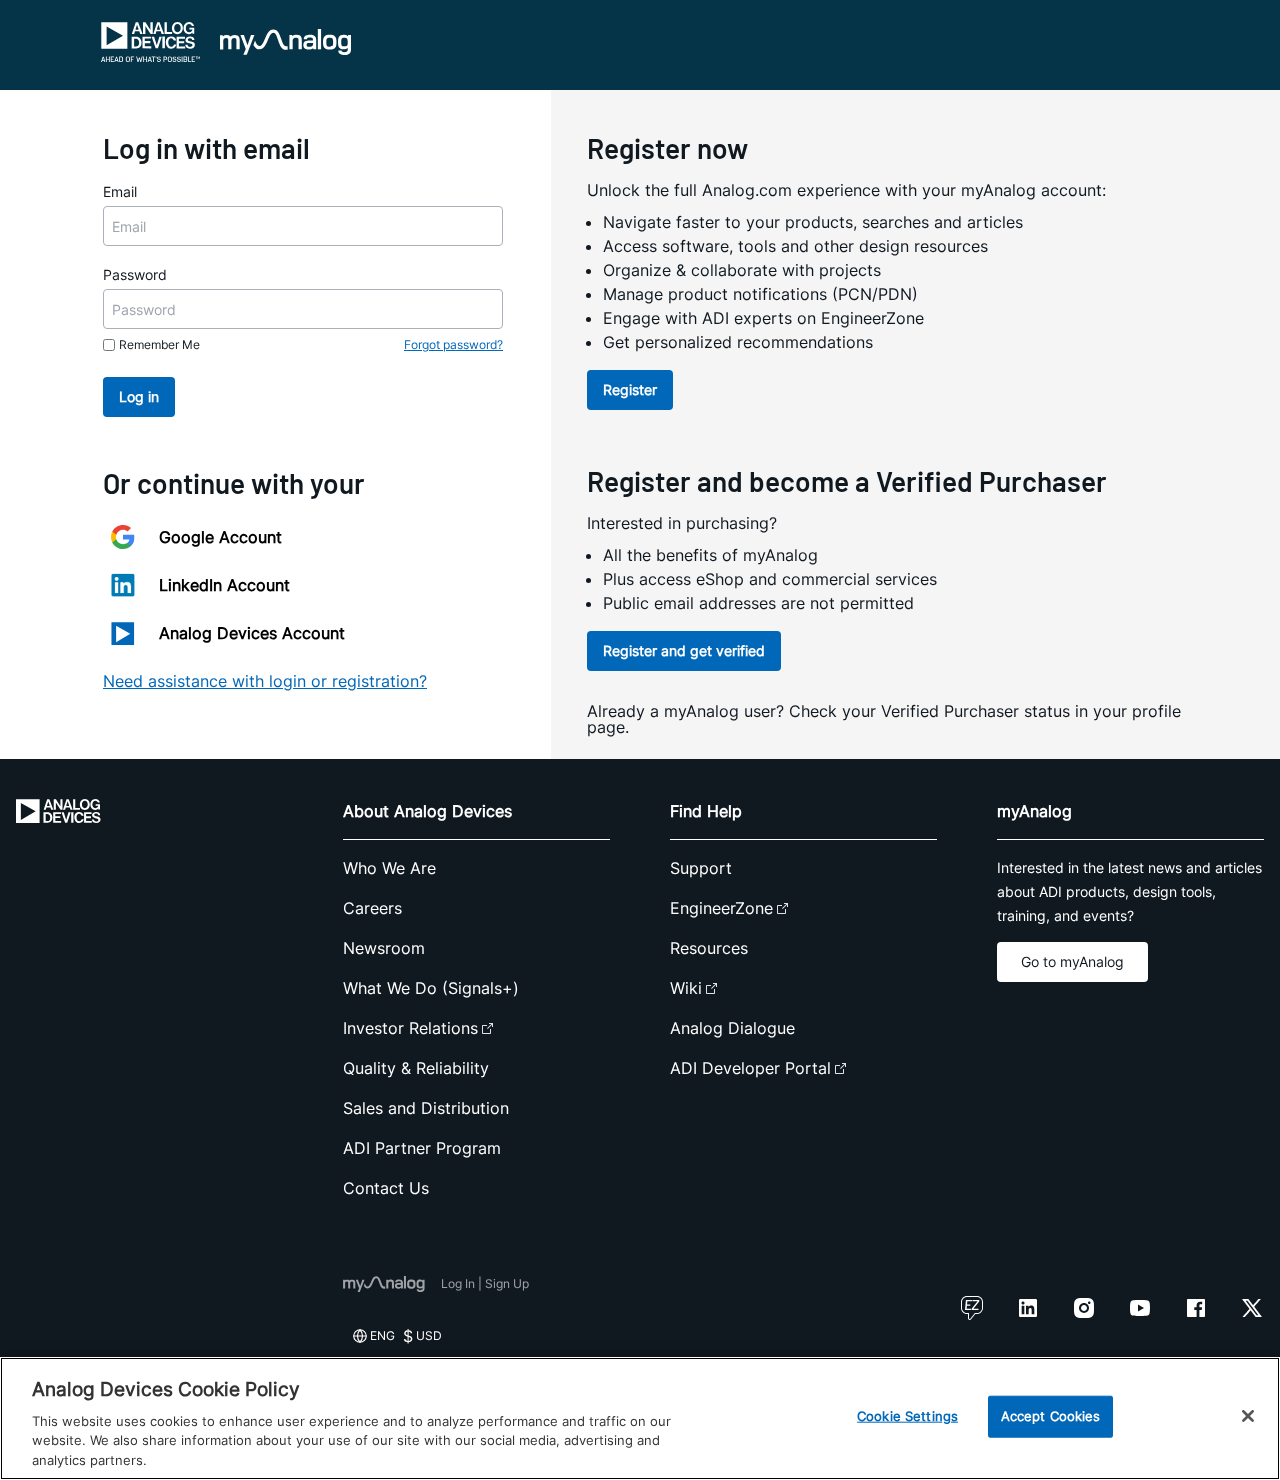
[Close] (1248, 1416)
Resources (709, 948)
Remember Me (159, 344)
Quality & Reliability (416, 1068)
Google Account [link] (220, 537)
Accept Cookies (1051, 1416)
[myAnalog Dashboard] (285, 42)
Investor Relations (410, 1028)
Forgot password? (453, 344)
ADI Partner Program (422, 1148)
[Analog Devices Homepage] (151, 42)
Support (701, 868)
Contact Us (386, 1188)
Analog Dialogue (732, 1028)
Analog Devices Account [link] (252, 633)
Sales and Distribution (426, 1108)
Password (135, 274)
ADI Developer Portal (750, 1068)
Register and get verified (684, 650)
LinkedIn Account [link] (224, 585)
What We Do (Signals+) (431, 988)
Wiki (686, 988)
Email (120, 191)
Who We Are (389, 868)
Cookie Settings (907, 1416)
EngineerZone (721, 908)
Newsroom (384, 948)
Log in (139, 396)
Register (630, 389)
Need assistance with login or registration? (265, 681)
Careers (372, 908)
